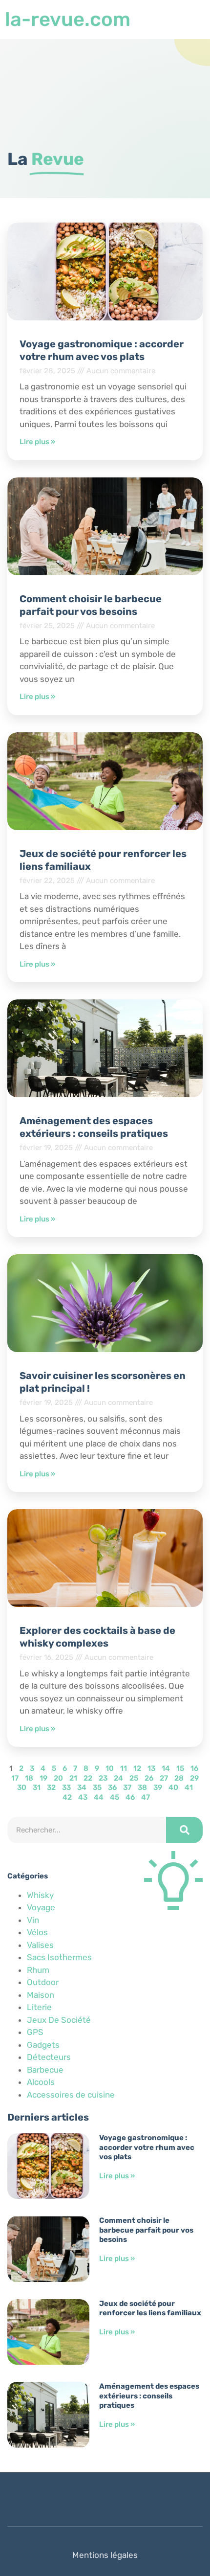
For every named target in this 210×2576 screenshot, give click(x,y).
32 (51, 1787)
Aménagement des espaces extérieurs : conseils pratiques (149, 2396)
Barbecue (45, 2070)
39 (158, 1787)
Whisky (40, 1895)
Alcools (41, 2082)
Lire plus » (37, 442)
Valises (40, 1945)
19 (43, 1778)
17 (15, 1778)
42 (67, 1797)
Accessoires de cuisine (71, 2095)
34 (82, 1787)
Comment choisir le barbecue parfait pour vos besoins (146, 2230)
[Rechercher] (184, 1830)
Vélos (37, 1932)
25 (134, 1778)
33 (66, 1787)
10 (110, 1768)
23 (103, 1778)
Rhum (38, 1970)
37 (127, 1787)
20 (58, 1778)
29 (194, 1778)
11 (124, 1768)
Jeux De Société (59, 2020)
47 (146, 1797)
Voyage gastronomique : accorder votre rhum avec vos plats (147, 2147)
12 (137, 1768)
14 (166, 1768)
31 (37, 1787)
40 (173, 1787)
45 (115, 1797)
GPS (35, 2032)
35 (97, 1787)
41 (189, 1787)
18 (29, 1778)
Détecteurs (49, 2057)
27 (164, 1778)
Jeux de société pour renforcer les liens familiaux (150, 2308)
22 (88, 1778)
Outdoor (43, 1982)
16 (194, 1768)
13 (151, 1768)
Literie (39, 2007)
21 (73, 1778)
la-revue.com (68, 19)
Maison (41, 1995)
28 (179, 1778)
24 (118, 1778)
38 (142, 1787)
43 (83, 1797)
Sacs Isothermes (59, 1957)
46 (130, 1797)
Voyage (41, 1907)
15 (180, 1768)
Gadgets (43, 2045)
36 (112, 1787)
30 (22, 1787)
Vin (33, 1920)
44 (99, 1797)
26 (149, 1778)
